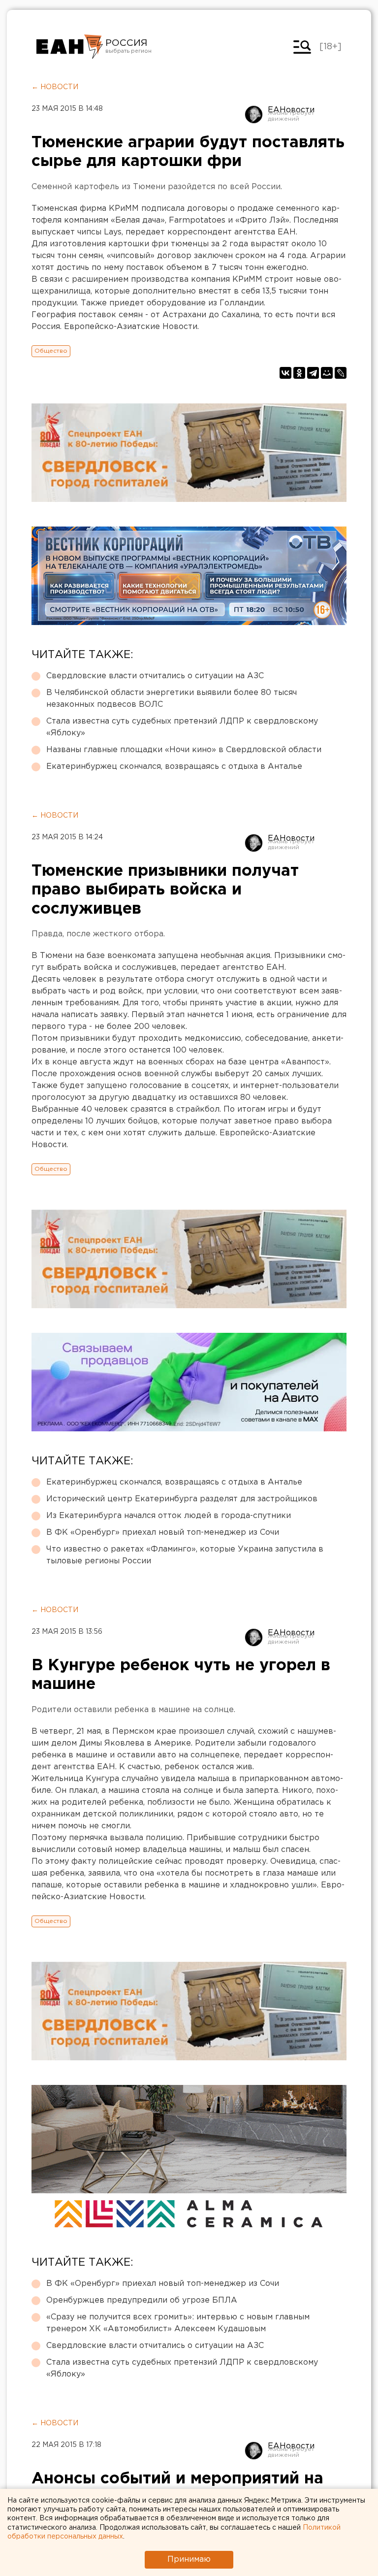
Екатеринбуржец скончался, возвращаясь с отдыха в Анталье (174, 767)
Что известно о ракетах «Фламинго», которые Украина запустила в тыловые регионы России (185, 1555)
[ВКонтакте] (285, 373)
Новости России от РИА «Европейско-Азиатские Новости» (70, 47)
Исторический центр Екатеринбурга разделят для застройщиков (182, 1499)
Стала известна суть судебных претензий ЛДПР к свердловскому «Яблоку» (182, 727)
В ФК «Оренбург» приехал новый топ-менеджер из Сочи (163, 1533)
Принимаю (189, 2559)
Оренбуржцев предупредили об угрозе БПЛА (142, 2300)
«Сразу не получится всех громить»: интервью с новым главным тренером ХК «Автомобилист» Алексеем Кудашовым (178, 2323)
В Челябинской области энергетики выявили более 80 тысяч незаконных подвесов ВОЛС (172, 699)
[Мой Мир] (327, 373)
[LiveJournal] (341, 373)
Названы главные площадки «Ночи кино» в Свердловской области (184, 750)
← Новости (55, 87)
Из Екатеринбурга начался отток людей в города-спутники (169, 1516)
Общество (51, 351)
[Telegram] (313, 373)
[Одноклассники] (299, 373)
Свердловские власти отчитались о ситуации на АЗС (155, 676)
